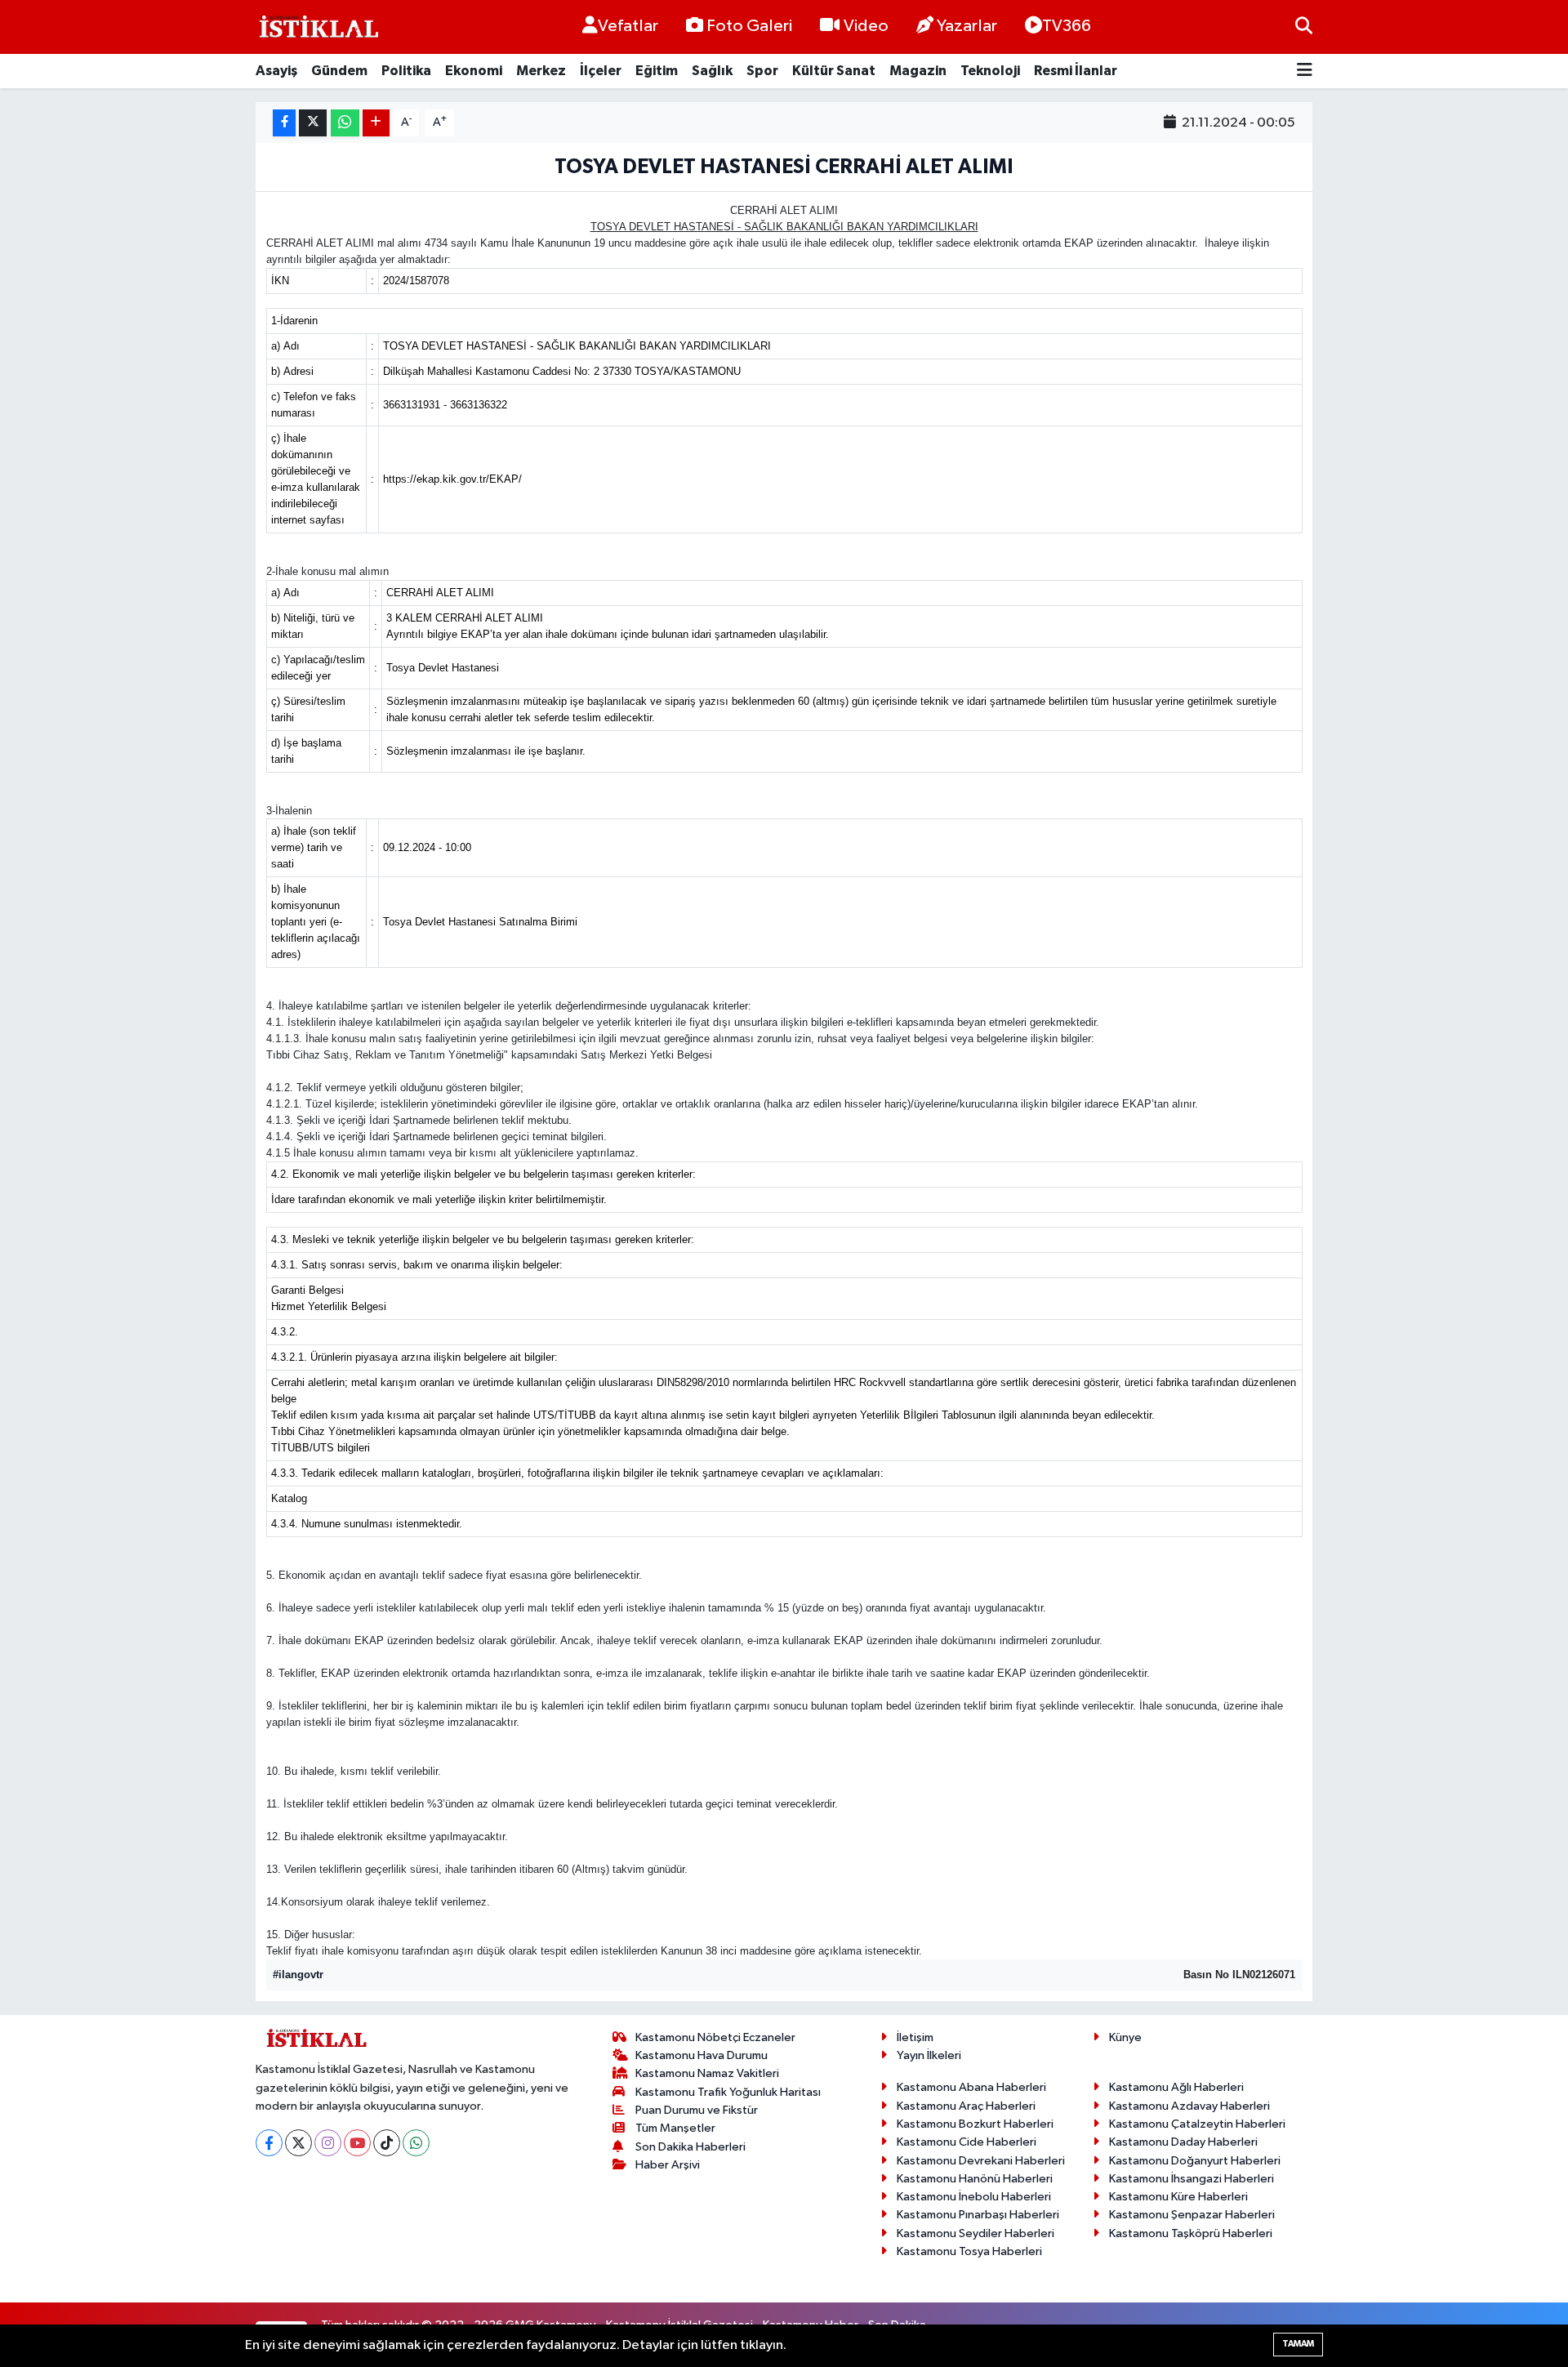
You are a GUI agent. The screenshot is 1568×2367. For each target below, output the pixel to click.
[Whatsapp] (416, 2143)
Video (866, 26)
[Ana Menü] (1305, 71)
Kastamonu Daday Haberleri (1183, 2142)
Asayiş (276, 71)
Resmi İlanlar (1076, 71)
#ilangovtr (298, 1975)
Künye (1125, 2037)
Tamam (1298, 2344)
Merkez (541, 71)
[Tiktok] (387, 2143)
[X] (298, 2143)
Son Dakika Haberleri (690, 2147)
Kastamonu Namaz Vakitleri (707, 2073)
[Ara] (1304, 27)
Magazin (918, 71)
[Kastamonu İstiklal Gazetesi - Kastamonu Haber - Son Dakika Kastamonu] (317, 27)
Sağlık (712, 71)
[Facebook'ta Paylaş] (284, 123)
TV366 (1067, 26)
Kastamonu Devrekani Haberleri (981, 2161)
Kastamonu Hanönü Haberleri (975, 2179)
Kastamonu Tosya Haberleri (969, 2251)
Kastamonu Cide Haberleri (967, 2142)
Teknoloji (990, 71)
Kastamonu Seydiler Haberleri (976, 2233)
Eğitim (657, 71)
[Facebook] (269, 2143)
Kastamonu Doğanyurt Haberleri (1195, 2161)
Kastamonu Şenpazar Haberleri (1192, 2215)
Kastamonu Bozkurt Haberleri (975, 2124)
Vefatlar (628, 26)
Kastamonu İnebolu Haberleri (974, 2197)
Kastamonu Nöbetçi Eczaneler (715, 2037)
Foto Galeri (749, 26)
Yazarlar (967, 26)
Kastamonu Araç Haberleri (966, 2106)
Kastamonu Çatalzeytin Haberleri (1197, 2124)
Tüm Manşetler (675, 2128)
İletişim (915, 2037)
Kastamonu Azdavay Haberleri (1189, 2106)
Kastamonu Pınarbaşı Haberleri (978, 2215)
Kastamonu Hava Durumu (702, 2055)
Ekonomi (474, 71)
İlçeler (601, 71)
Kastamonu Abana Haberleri (971, 2087)
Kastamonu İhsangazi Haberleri (1192, 2179)
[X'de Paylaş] (313, 123)
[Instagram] (328, 2143)
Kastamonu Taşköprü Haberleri (1191, 2233)
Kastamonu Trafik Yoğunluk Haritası (728, 2092)
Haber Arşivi (668, 2165)
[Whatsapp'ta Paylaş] (345, 123)
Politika (406, 71)
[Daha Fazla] (376, 123)
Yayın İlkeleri (929, 2055)
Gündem (339, 71)
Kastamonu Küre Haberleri (1178, 2197)
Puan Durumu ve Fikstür (697, 2110)
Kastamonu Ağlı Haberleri (1176, 2087)
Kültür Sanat (834, 71)
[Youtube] (357, 2143)
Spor (762, 71)
